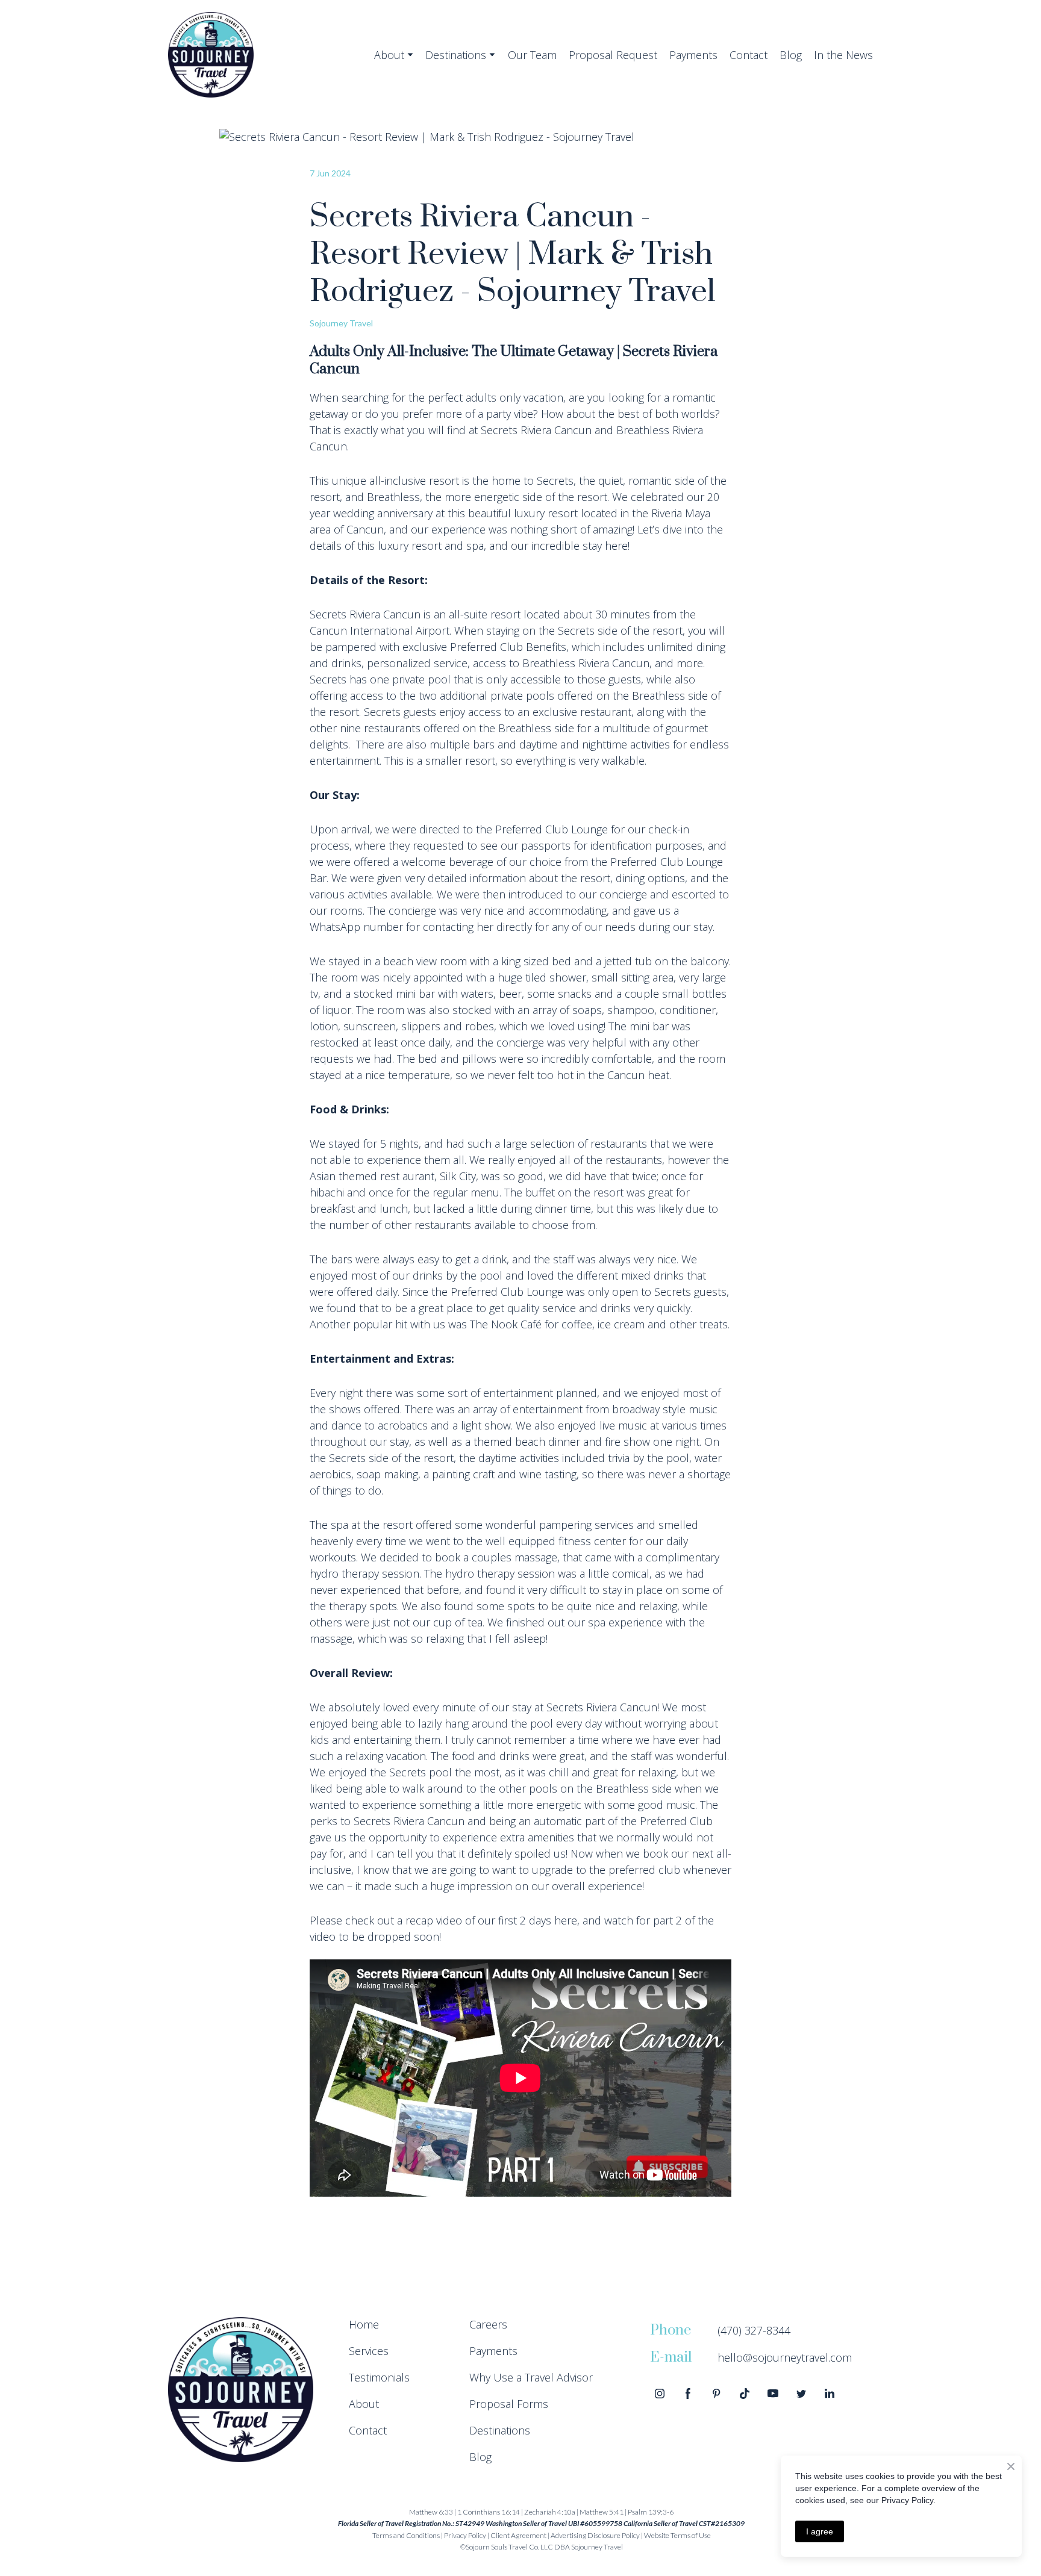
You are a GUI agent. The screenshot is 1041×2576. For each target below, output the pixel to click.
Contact (749, 55)
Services (369, 2351)
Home (364, 2324)
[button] (660, 2394)
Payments (693, 55)
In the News (843, 55)
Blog (791, 55)
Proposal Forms (509, 2404)
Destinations (456, 55)
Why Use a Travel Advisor (531, 2377)
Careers (488, 2324)
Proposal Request (613, 55)
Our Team (532, 55)
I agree (820, 2531)
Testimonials (379, 2377)
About (389, 55)
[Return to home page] (211, 55)
